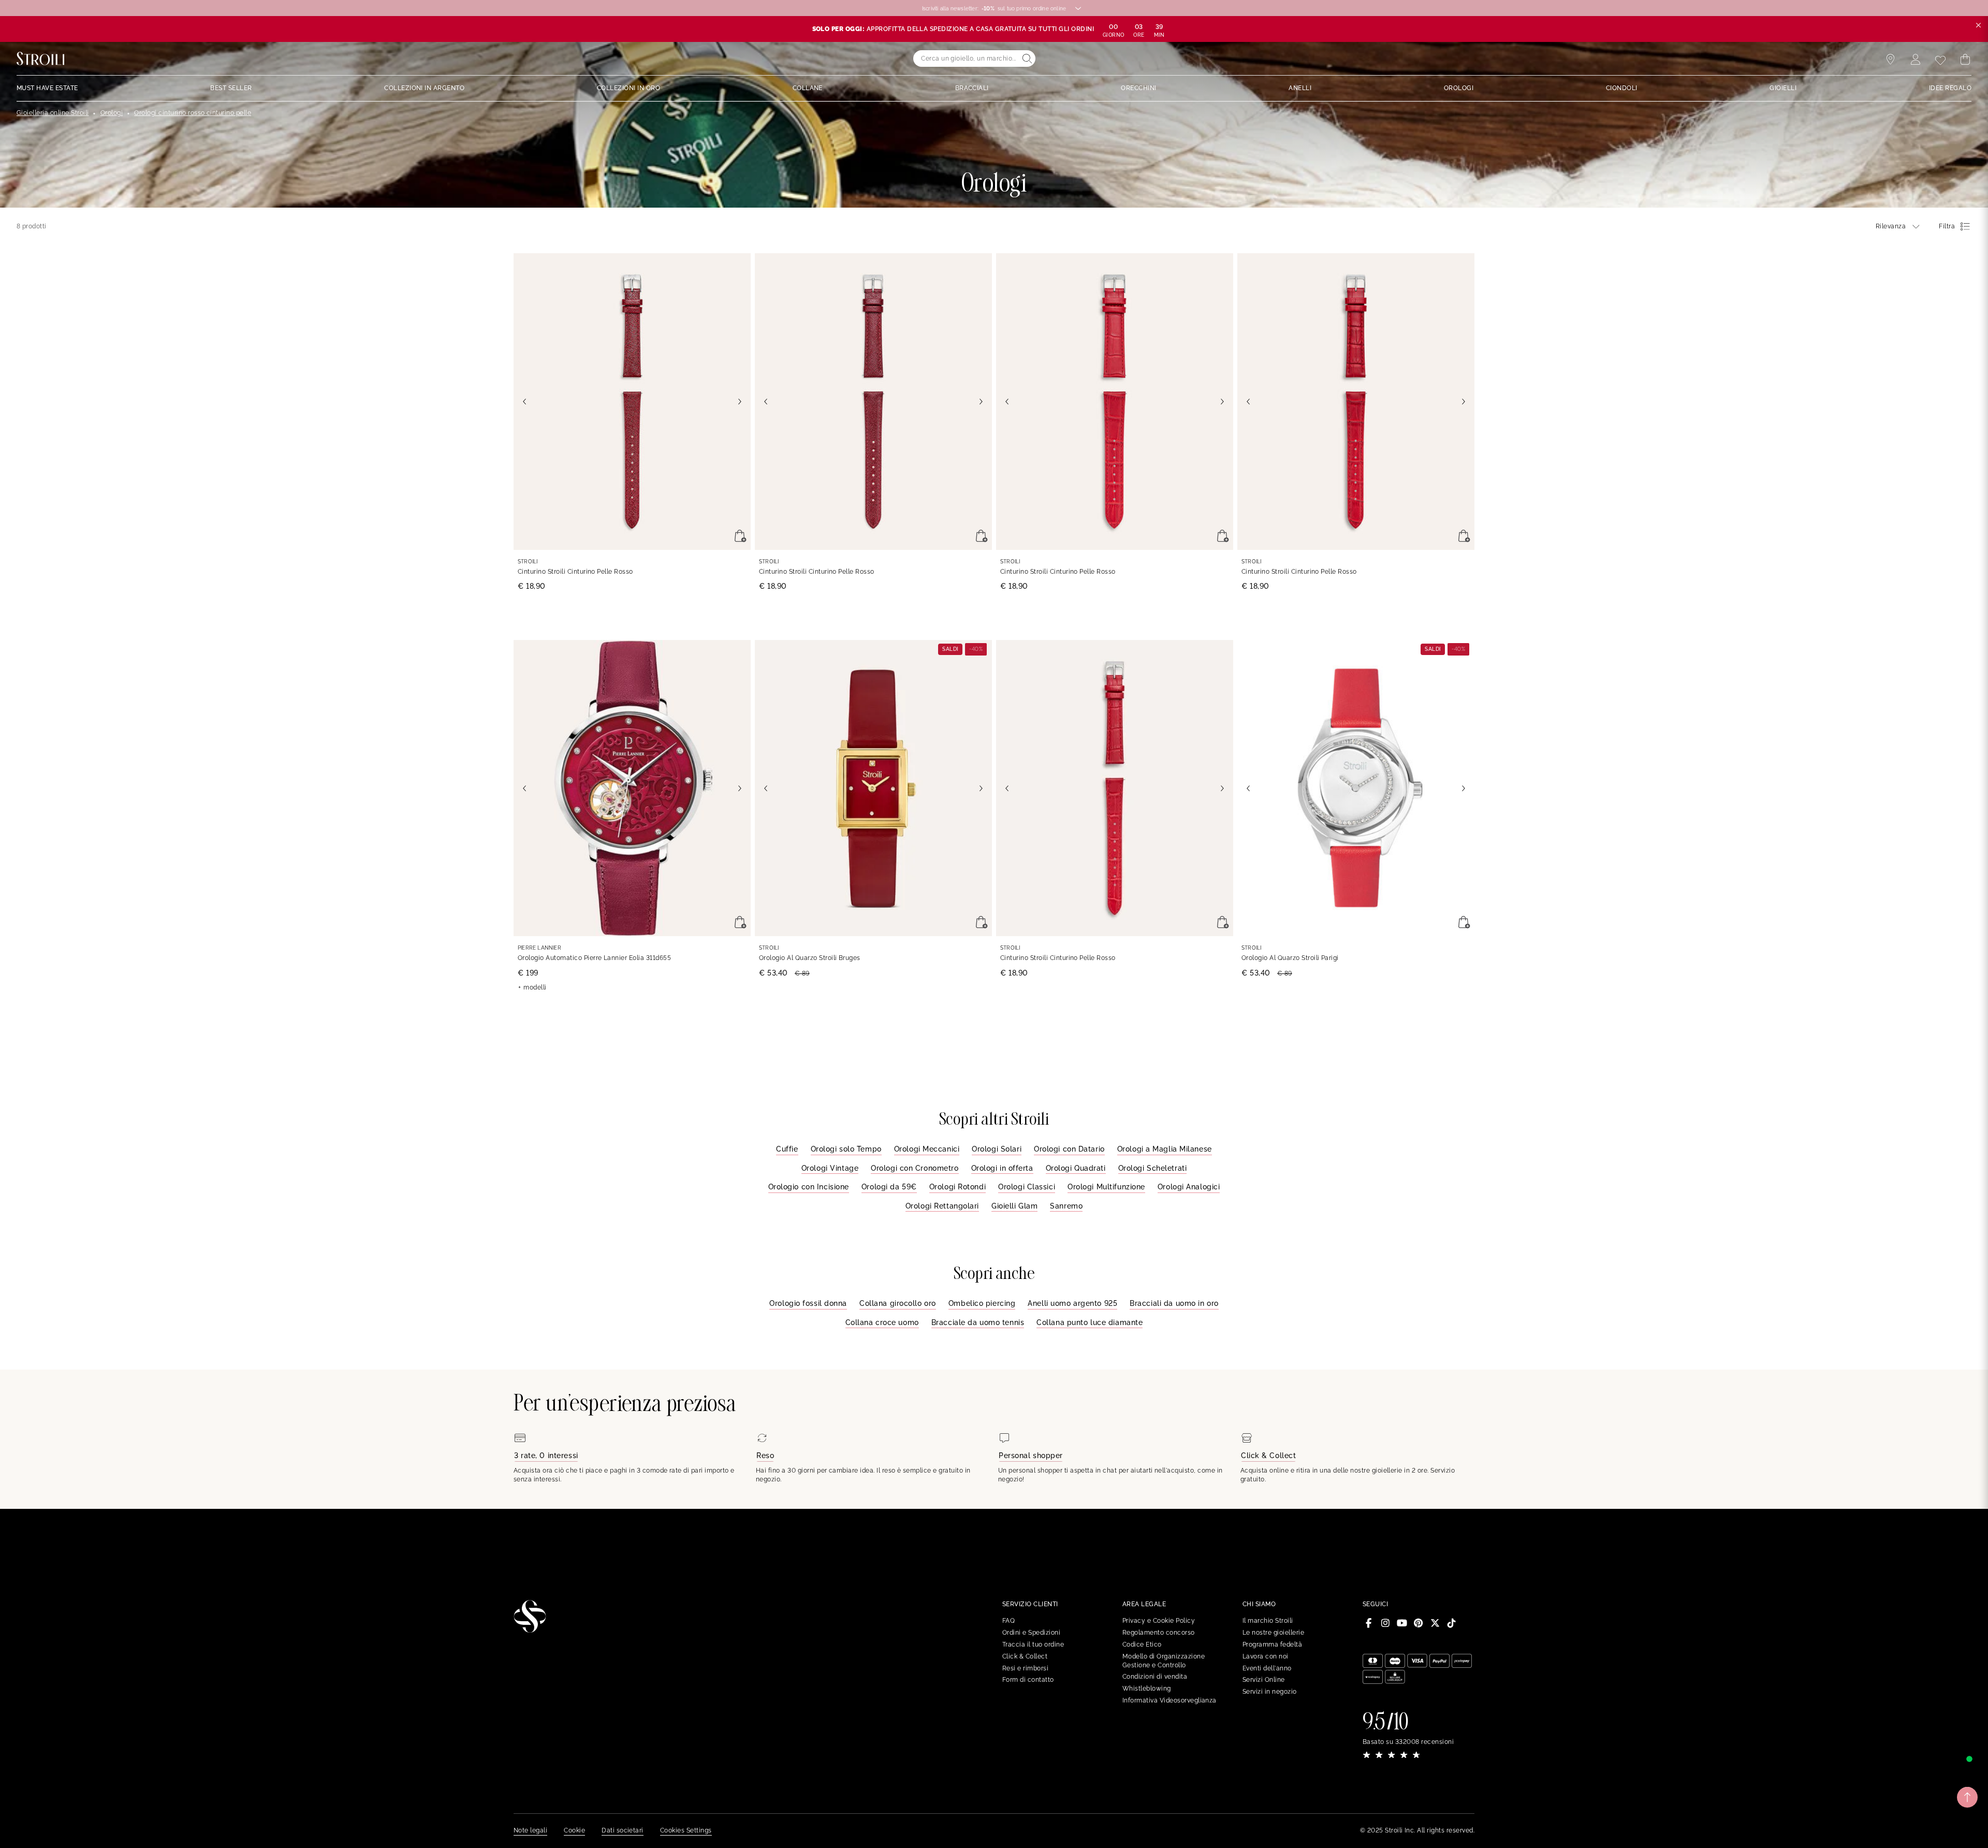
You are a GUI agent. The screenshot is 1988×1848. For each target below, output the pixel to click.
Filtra (1947, 226)
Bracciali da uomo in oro (1174, 1303)
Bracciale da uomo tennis (978, 1322)
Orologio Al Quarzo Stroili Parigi (1290, 958)
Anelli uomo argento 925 (1072, 1303)
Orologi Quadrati (1076, 1168)
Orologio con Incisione (809, 1187)
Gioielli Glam (1014, 1206)
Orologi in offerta (1002, 1168)
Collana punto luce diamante (1090, 1322)
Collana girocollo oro (898, 1303)
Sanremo (1066, 1206)
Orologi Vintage (830, 1168)
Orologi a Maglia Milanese (1165, 1149)
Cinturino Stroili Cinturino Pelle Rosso (575, 572)
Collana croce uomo (882, 1322)
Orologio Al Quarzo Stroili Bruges (810, 958)
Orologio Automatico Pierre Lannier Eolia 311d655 (594, 958)
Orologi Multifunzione (1106, 1187)
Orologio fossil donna (808, 1303)
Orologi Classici (1027, 1187)
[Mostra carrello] (1965, 60)
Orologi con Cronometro (915, 1168)
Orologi (112, 113)
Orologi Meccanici (927, 1149)
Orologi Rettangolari (942, 1206)
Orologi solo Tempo (846, 1149)
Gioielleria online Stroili (53, 113)
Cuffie (787, 1149)
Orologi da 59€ (889, 1187)
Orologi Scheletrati (1153, 1168)
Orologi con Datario (1069, 1149)
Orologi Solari (997, 1149)
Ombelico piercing (982, 1303)
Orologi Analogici (1189, 1187)
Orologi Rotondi (958, 1187)
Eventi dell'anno (1267, 1668)
